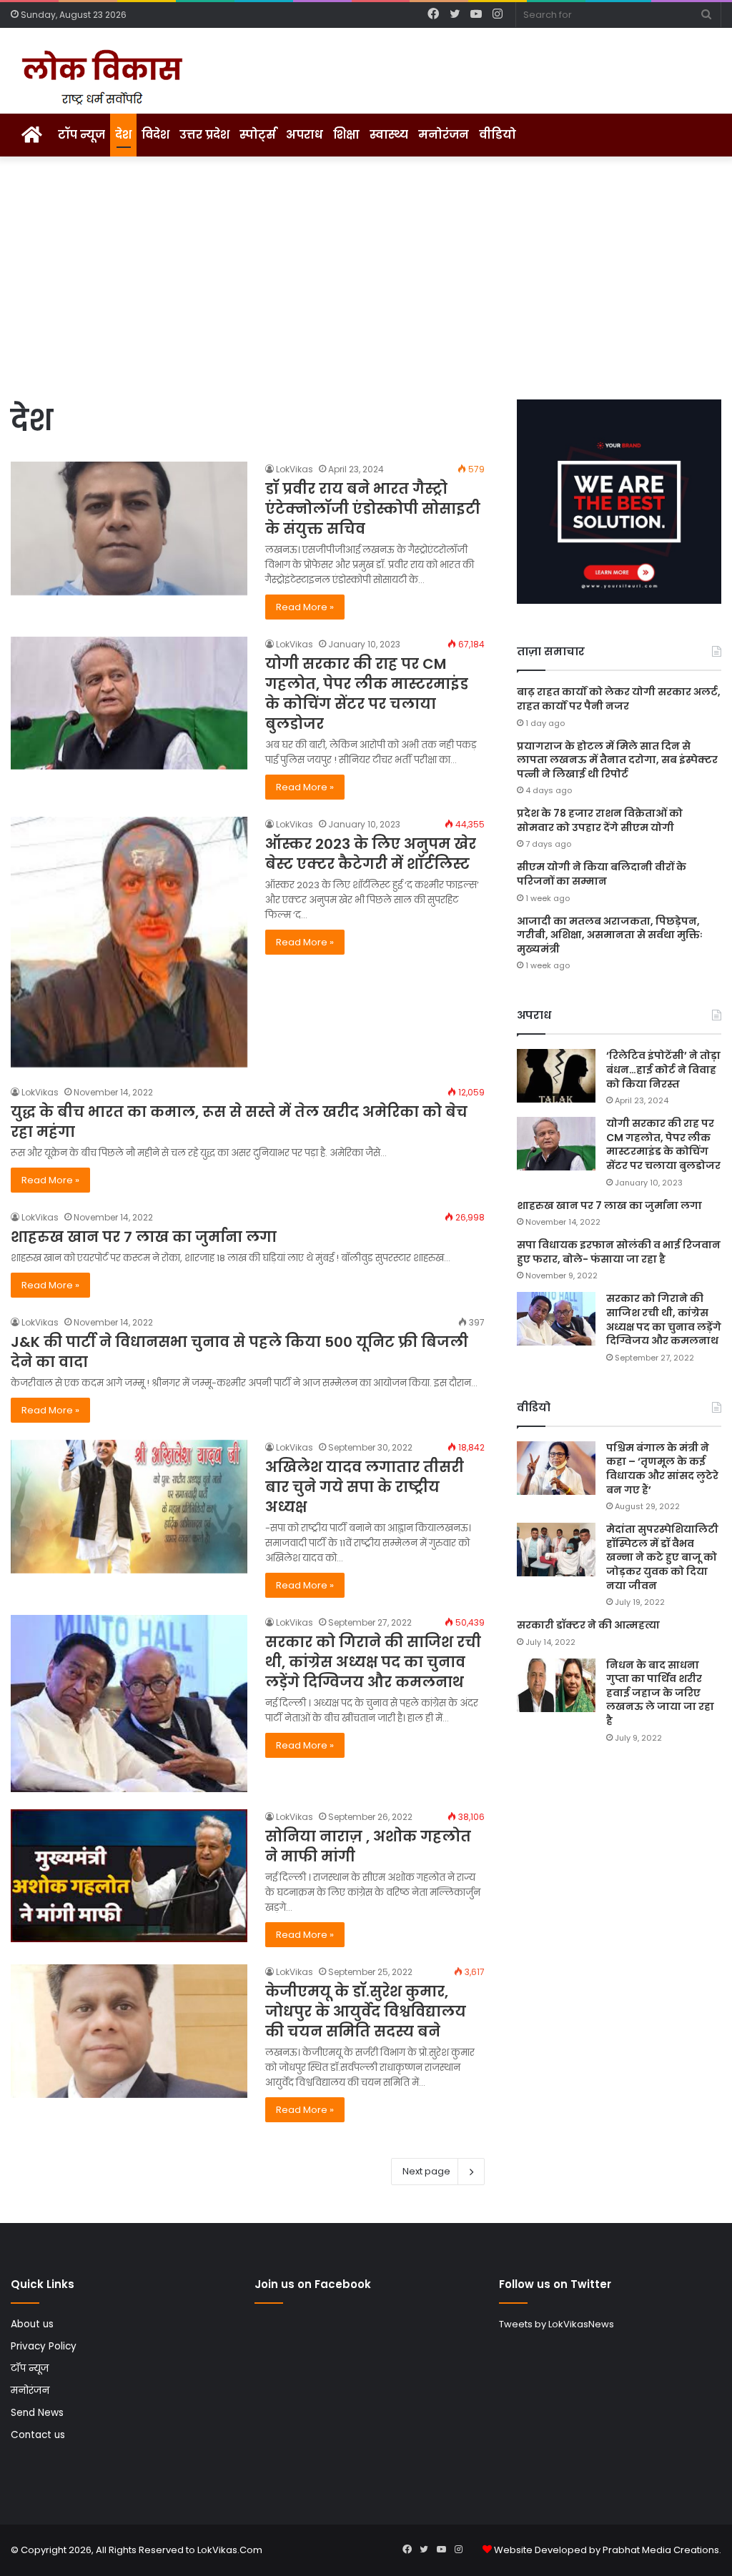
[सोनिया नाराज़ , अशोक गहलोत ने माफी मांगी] (129, 1876)
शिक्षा (346, 135)
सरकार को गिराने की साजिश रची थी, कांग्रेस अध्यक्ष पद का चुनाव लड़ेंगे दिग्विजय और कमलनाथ (373, 1662)
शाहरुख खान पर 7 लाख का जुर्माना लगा (144, 1237)
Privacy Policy (44, 2346)
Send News (37, 2413)
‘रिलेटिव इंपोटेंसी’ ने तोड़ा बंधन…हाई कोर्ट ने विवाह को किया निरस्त (663, 1069)
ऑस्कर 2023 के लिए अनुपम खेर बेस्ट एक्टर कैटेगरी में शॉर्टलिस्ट (371, 854)
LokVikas (295, 469)
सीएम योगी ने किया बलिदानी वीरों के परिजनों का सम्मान (602, 874)
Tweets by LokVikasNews (557, 2324)
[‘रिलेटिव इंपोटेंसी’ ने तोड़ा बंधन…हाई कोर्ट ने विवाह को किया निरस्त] (556, 1076)
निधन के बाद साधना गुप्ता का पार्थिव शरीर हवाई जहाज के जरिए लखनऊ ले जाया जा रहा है (660, 1693)
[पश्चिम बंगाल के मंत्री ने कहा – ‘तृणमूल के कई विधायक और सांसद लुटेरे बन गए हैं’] (556, 1468)
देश (123, 135)
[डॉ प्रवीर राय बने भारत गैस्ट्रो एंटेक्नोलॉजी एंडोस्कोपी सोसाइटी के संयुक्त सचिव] (129, 528)
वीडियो (498, 135)
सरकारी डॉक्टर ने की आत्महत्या (588, 1625)
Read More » (305, 607)
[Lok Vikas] (100, 78)
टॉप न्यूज (81, 135)
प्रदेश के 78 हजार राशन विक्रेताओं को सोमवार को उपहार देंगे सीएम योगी (600, 820)
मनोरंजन (444, 135)
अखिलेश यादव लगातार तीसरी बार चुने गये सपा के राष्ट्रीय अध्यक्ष (365, 1487)
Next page (426, 2171)
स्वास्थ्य (389, 135)
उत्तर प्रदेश (204, 135)
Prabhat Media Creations (661, 2550)
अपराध (305, 135)
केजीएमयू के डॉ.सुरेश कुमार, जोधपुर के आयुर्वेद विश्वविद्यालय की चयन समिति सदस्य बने (366, 2011)
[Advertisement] (366, 278)
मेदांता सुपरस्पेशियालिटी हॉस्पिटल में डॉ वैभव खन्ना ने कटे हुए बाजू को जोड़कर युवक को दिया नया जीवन (662, 1557)
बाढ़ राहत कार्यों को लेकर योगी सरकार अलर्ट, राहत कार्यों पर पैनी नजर (619, 699)
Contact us (38, 2435)
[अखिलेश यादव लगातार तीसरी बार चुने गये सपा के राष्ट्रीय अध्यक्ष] (129, 1507)
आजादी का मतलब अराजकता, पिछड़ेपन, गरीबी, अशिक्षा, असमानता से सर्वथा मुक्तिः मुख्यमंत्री (610, 935)
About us (32, 2324)
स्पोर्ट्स (258, 135)
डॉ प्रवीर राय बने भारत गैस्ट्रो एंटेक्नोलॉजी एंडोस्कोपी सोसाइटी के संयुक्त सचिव (373, 509)
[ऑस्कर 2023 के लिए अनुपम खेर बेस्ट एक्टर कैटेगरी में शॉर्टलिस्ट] (129, 942)
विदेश (155, 135)
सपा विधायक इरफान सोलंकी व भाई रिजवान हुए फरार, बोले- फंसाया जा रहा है (619, 1252)
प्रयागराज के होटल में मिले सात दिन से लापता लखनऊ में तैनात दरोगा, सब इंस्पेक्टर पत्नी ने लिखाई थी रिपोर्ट (617, 760)
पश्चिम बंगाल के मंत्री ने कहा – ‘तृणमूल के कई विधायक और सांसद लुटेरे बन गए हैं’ (662, 1469)
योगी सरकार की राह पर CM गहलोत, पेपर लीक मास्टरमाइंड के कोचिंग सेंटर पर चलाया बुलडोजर (367, 694)
